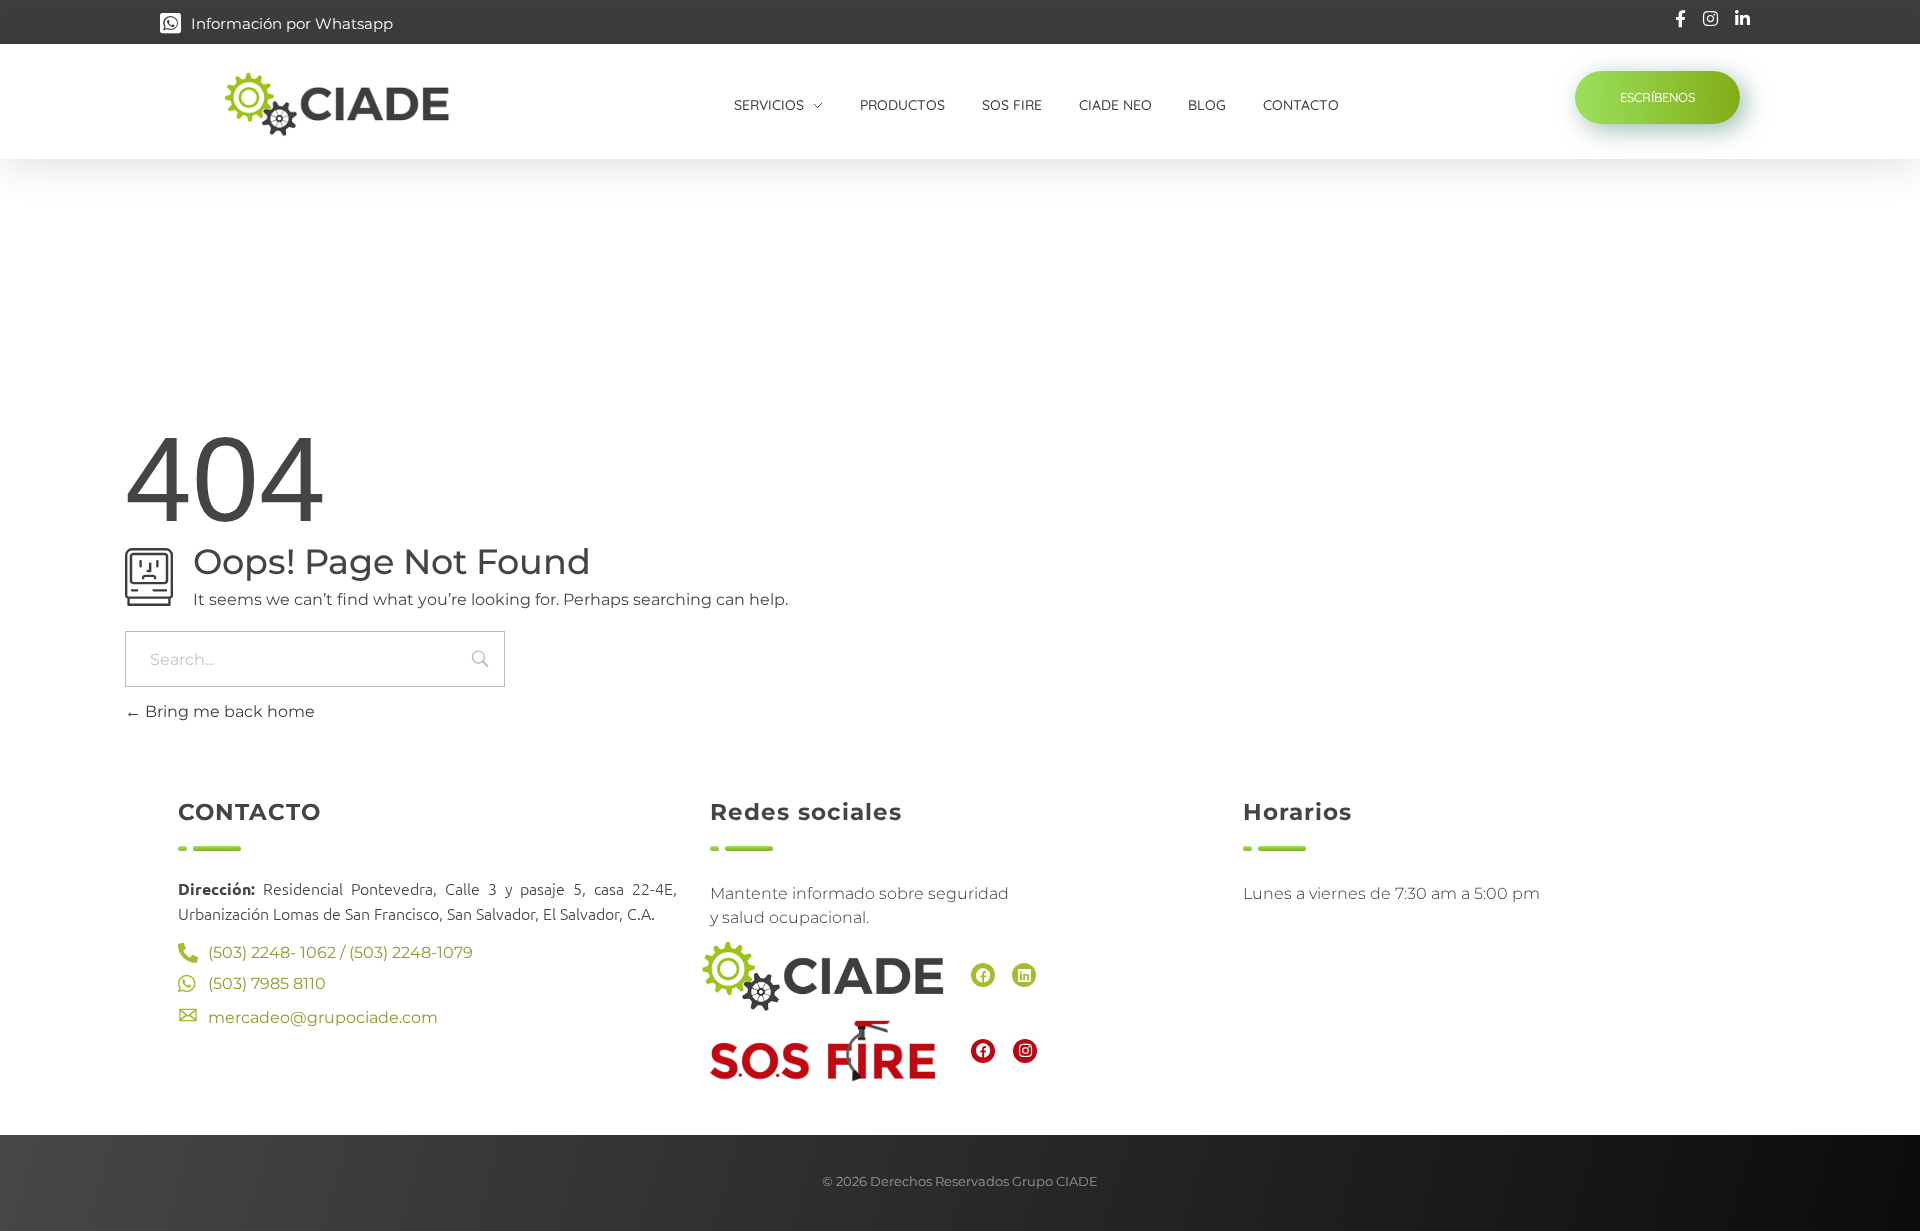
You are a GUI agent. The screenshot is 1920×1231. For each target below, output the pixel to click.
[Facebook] (983, 975)
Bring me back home (228, 711)
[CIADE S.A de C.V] (358, 103)
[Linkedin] (1024, 975)
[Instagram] (1025, 1051)
